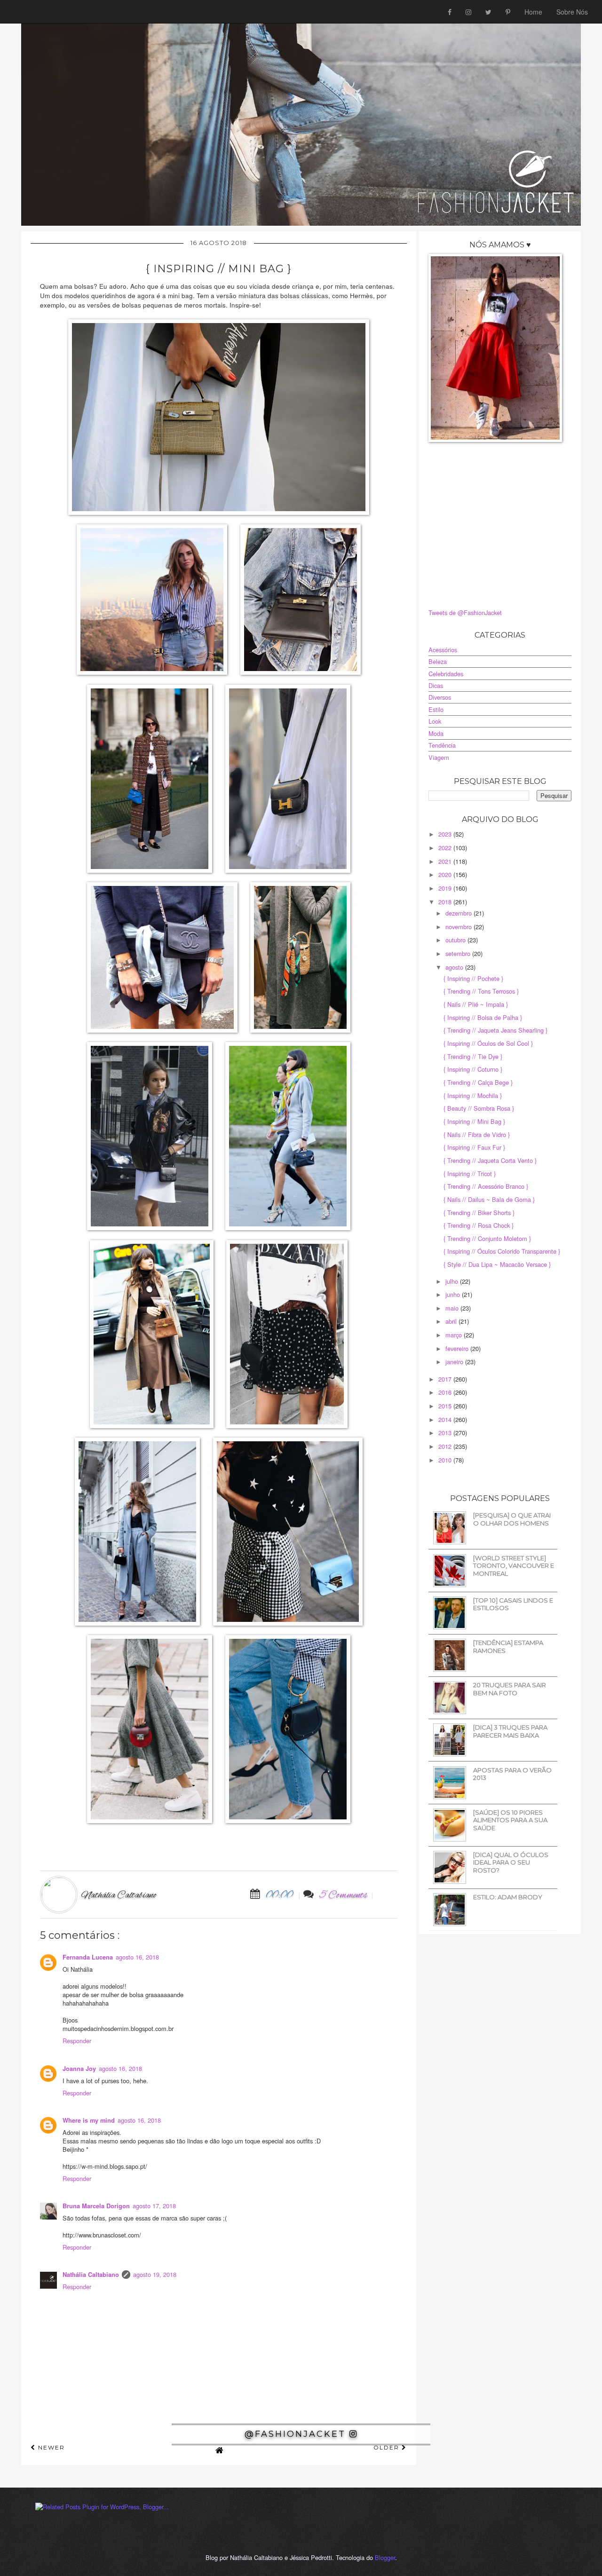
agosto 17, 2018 (154, 2206)
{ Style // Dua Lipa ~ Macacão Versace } (497, 1264)
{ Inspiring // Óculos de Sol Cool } (488, 1043)
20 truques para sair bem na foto (510, 1689)
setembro (459, 953)
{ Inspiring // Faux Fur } (474, 1147)
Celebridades (446, 674)
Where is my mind (89, 2120)
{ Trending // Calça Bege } (478, 1082)
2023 (446, 834)
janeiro (455, 1362)
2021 (446, 861)
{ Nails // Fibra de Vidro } (477, 1134)
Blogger (385, 2557)
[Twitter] (488, 12)
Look (435, 721)
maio (453, 1308)
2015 (446, 1406)
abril (452, 1321)
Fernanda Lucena (88, 1957)
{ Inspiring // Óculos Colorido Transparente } (502, 1251)
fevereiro (458, 1348)
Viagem (439, 757)
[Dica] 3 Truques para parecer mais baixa (510, 1731)
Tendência (442, 745)
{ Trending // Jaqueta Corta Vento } (490, 1160)
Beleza (438, 661)
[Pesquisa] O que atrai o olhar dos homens (512, 1519)
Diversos (440, 697)
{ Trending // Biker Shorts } (479, 1213)
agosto (455, 967)
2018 (446, 902)
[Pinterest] (508, 12)
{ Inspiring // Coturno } (473, 1069)
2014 (446, 1419)
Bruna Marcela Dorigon (96, 2206)
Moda (436, 733)
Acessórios (443, 650)
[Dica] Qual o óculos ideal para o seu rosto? (511, 1862)
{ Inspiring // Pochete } (473, 978)
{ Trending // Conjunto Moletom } (487, 1238)
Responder (77, 2041)
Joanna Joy (79, 2069)
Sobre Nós (572, 12)
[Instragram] (468, 12)
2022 (446, 848)
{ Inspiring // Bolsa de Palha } (483, 1017)
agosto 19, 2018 (155, 2274)
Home (533, 12)
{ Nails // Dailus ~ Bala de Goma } (489, 1199)
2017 (446, 1379)
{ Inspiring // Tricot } (470, 1173)
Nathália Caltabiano (91, 2275)
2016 (446, 1392)
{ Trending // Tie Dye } (473, 1056)
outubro (456, 940)
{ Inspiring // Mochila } (473, 1095)
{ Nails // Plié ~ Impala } (476, 1004)
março (455, 1335)
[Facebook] (450, 12)
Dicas (436, 685)
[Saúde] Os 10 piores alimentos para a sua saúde (510, 1820)
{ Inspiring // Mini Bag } (474, 1121)
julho (453, 1281)
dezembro (459, 913)
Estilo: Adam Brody (508, 1897)
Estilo (436, 709)
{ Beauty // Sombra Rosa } (479, 1108)
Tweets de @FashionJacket (465, 612)
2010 (446, 1460)
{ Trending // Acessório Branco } (486, 1186)
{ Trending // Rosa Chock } (479, 1225)
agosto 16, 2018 (137, 1957)
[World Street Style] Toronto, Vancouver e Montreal (514, 1566)
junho (454, 1294)
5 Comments (344, 1895)
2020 (446, 874)
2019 (446, 888)
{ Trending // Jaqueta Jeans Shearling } (495, 1030)
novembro (459, 927)
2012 (446, 1446)
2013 (446, 1433)
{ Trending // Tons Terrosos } (481, 991)
